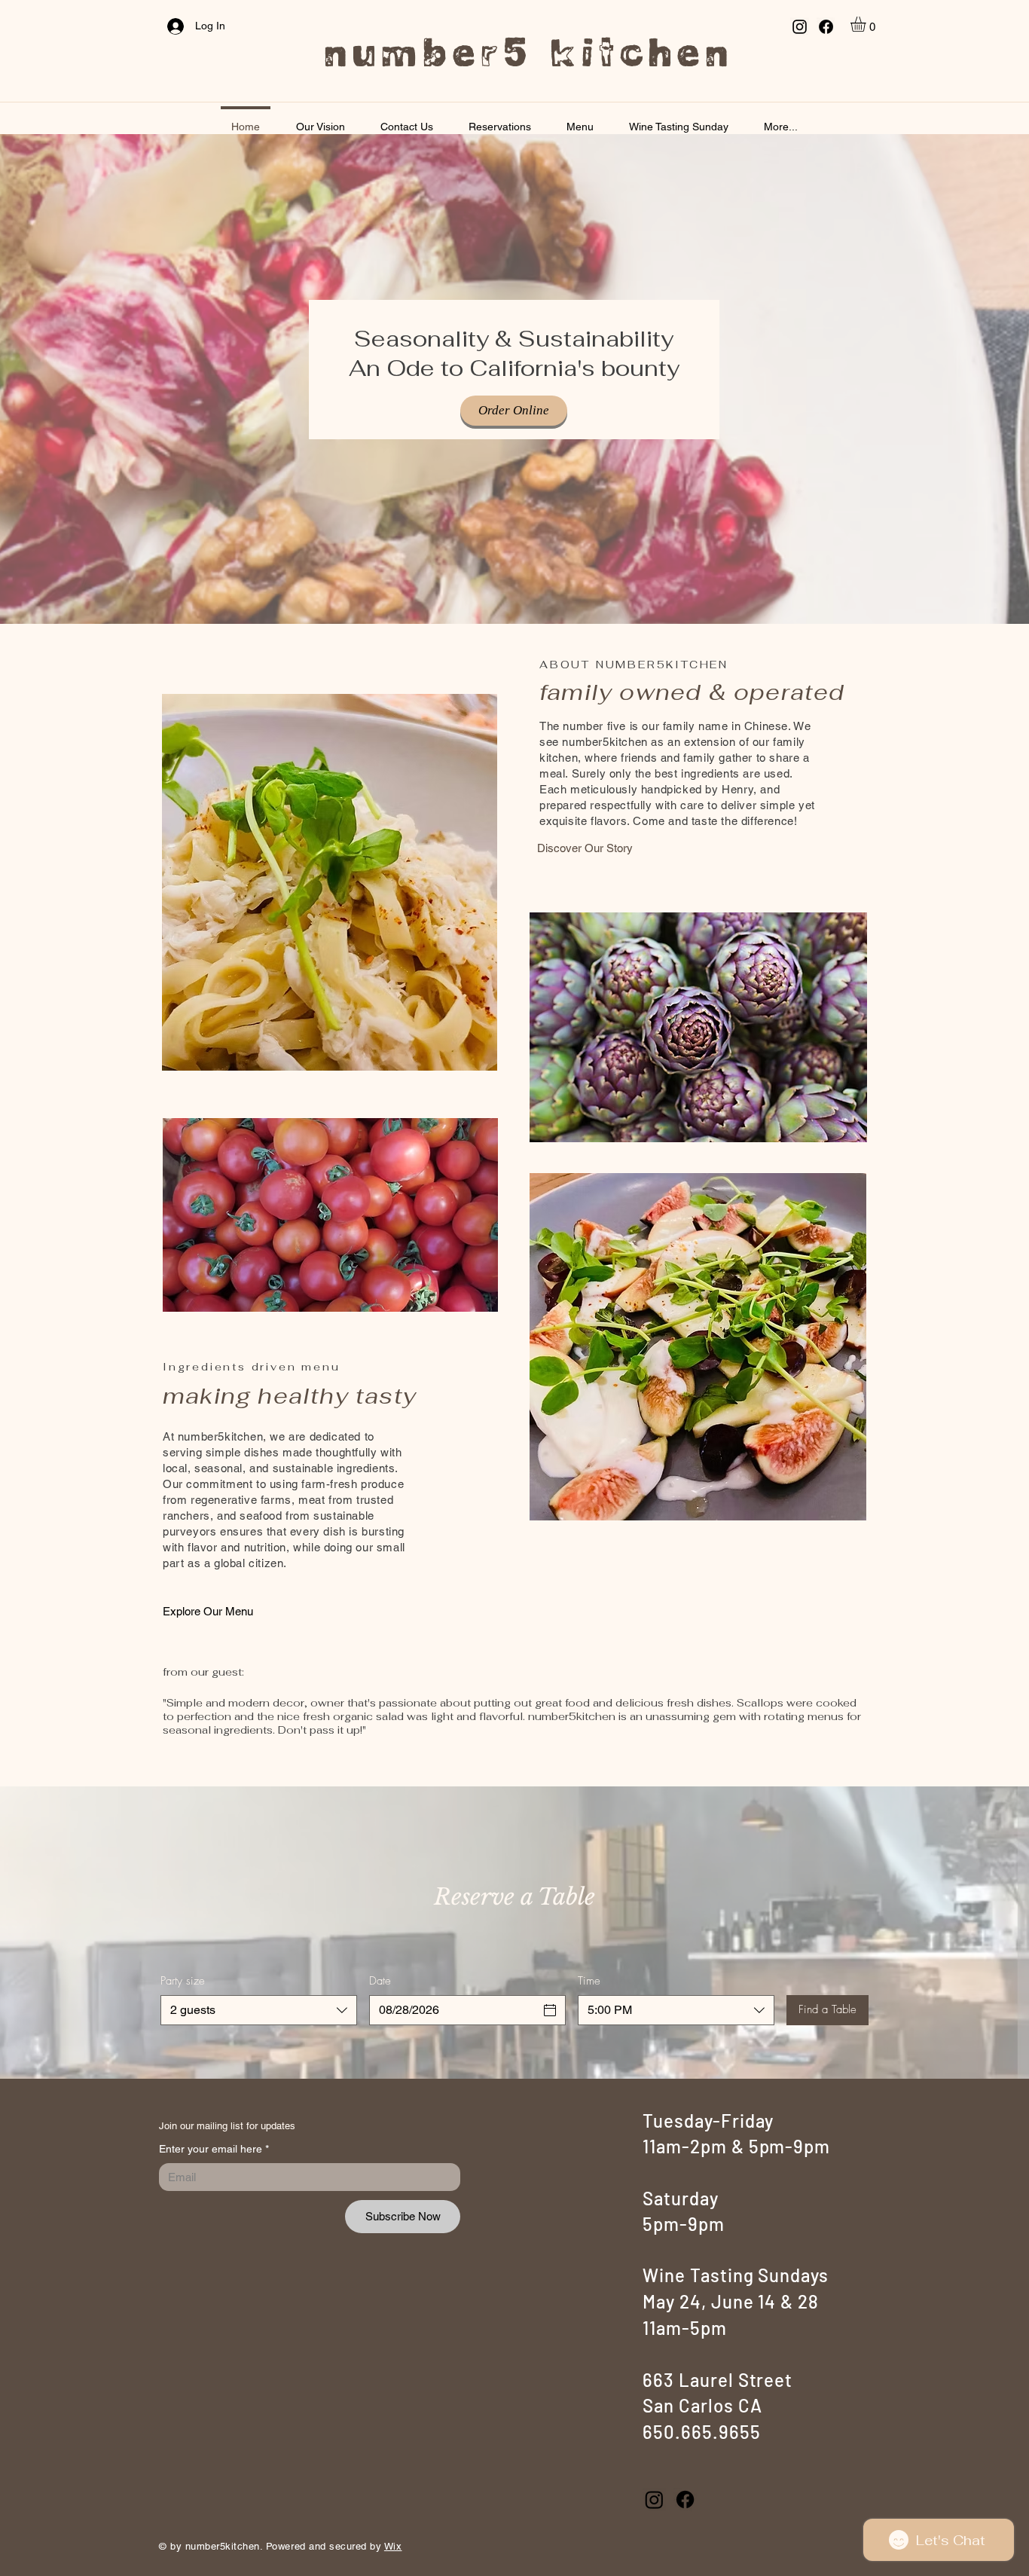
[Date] (550, 2010)
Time (589, 1981)
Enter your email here (214, 2149)
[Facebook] (826, 27)
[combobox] (259, 2010)
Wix (393, 2546)
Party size (183, 1981)
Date (380, 1981)
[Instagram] (800, 27)
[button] (867, 24)
